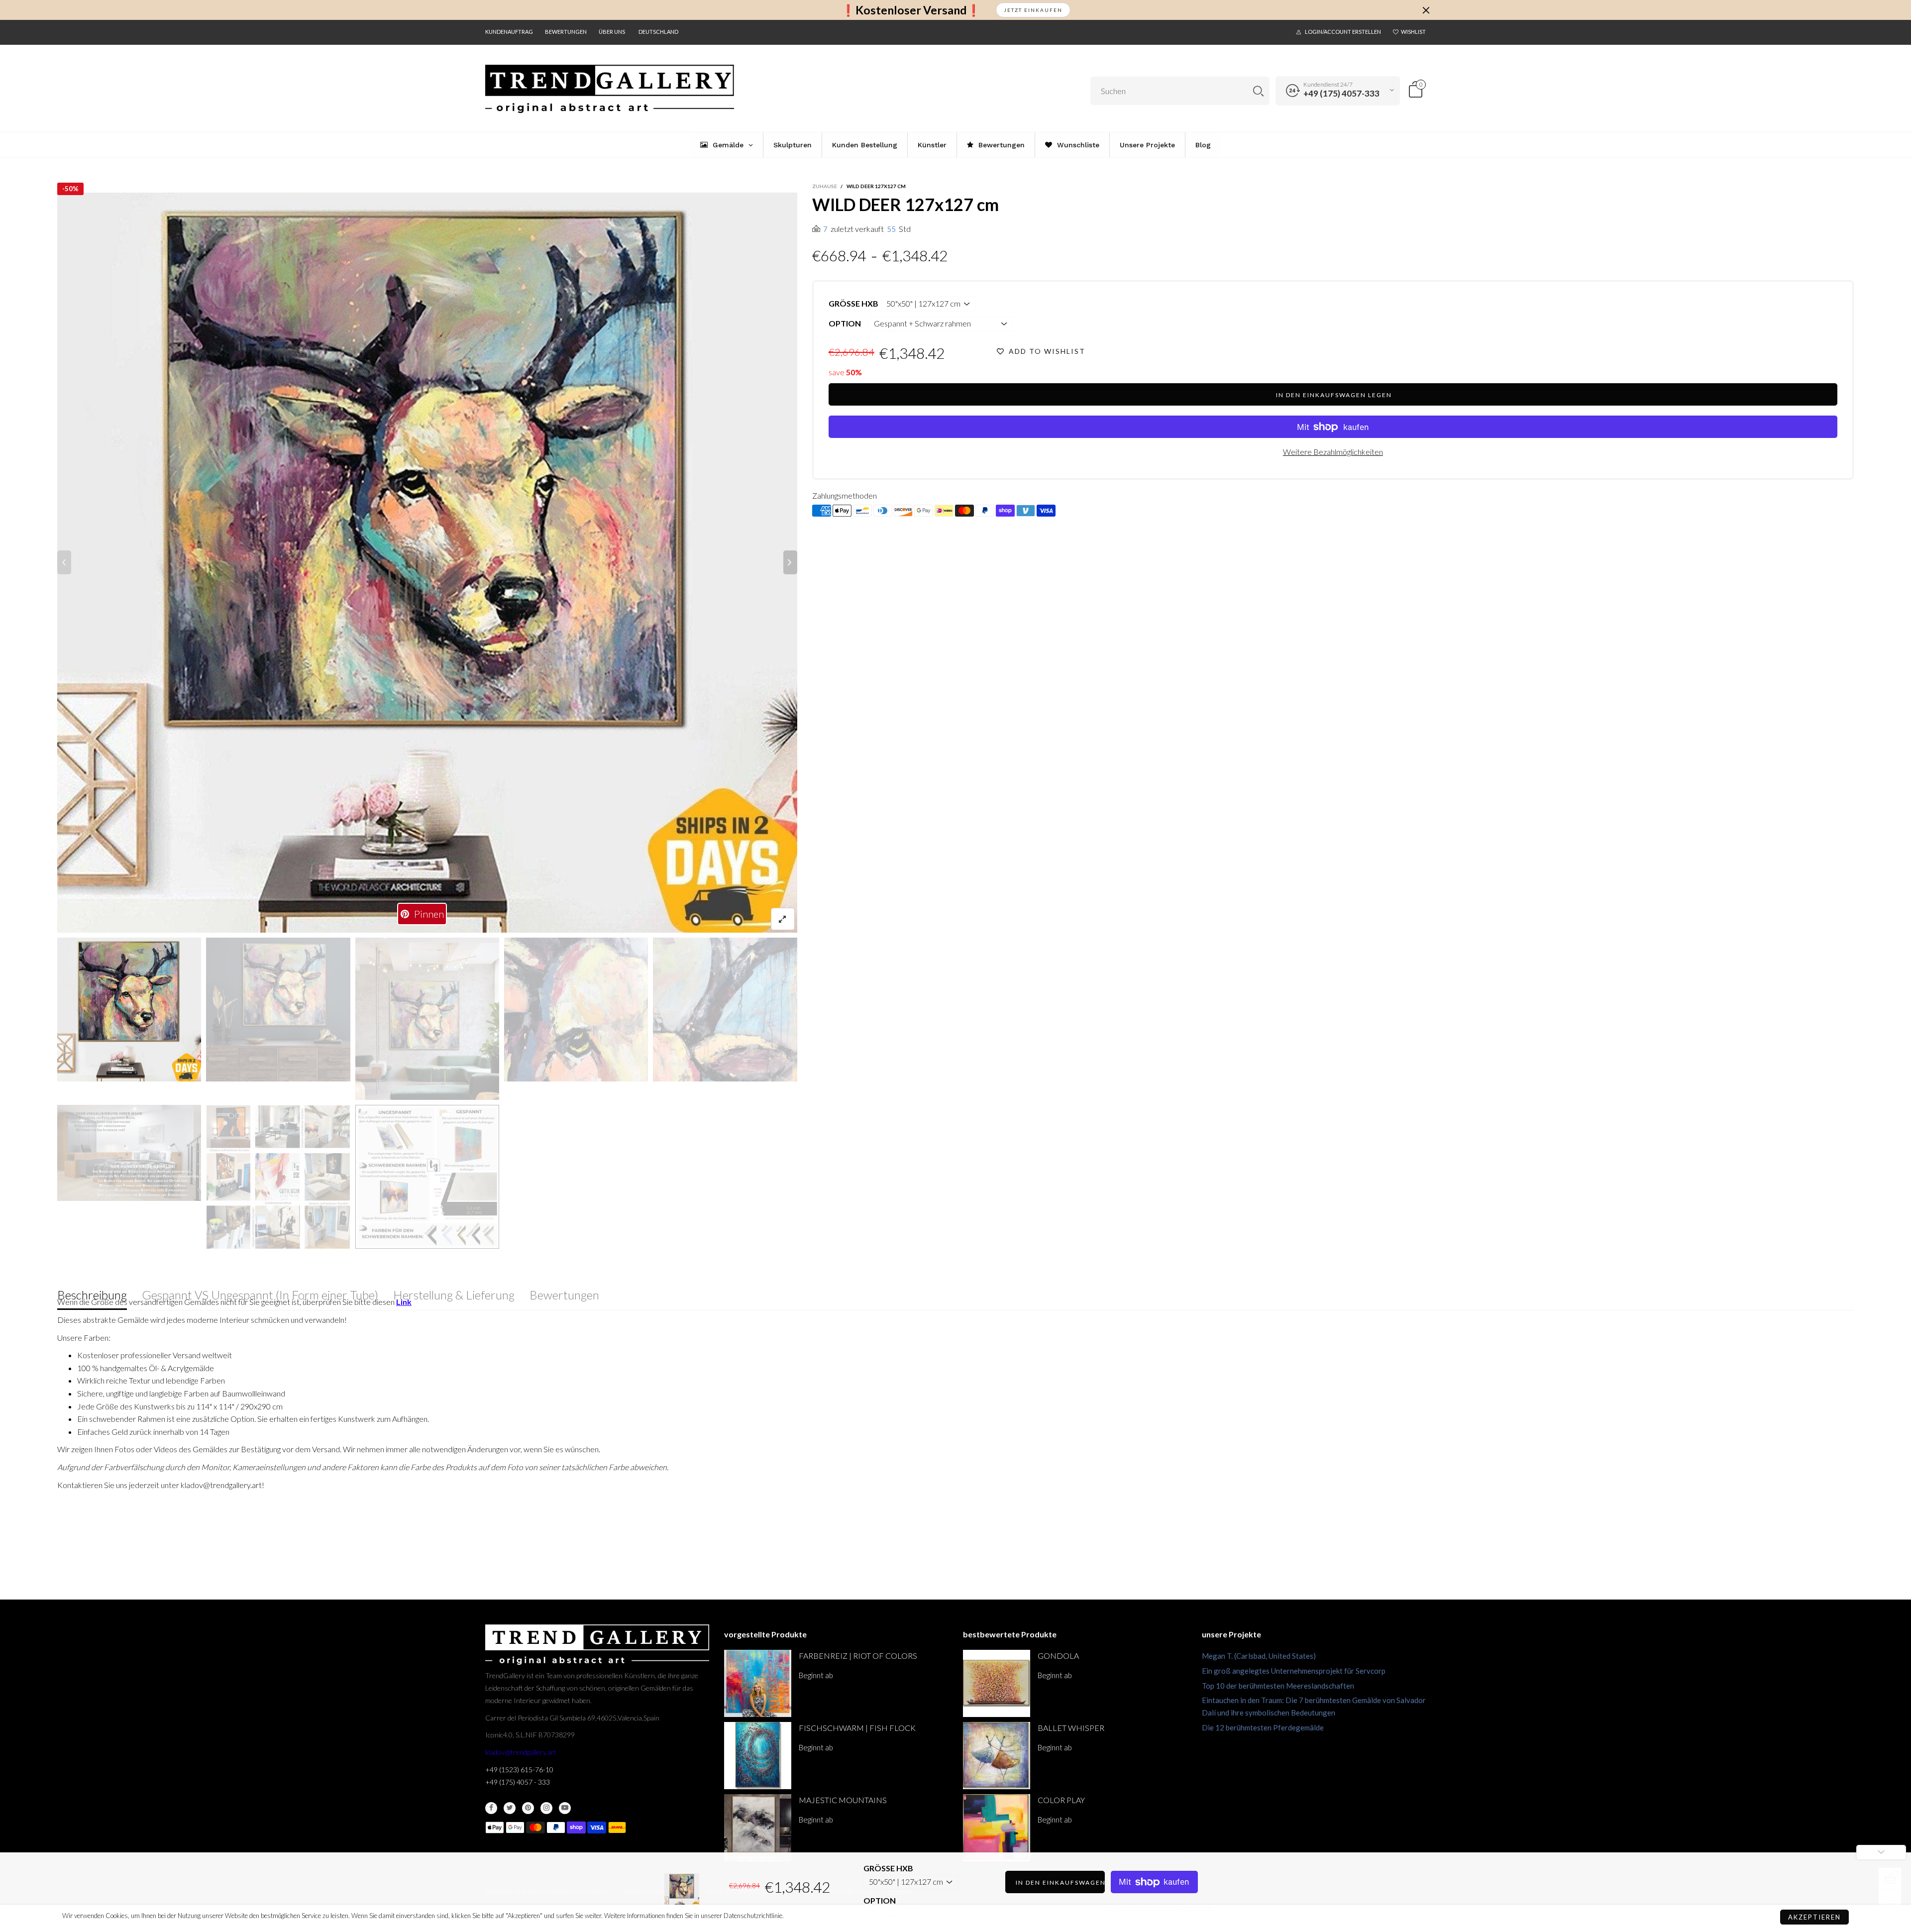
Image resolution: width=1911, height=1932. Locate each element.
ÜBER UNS (612, 32)
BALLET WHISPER (1071, 1728)
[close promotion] (1426, 10)
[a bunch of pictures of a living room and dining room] (278, 1177)
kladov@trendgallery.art (521, 1752)
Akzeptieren (1814, 1917)
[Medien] (783, 919)
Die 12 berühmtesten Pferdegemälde (1263, 1727)
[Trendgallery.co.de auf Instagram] (546, 1808)
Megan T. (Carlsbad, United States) (1259, 1656)
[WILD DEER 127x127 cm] (129, 1153)
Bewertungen (566, 32)
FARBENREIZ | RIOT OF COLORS (858, 1656)
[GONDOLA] (997, 1683)
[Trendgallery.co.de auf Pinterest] (528, 1808)
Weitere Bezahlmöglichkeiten (1333, 452)
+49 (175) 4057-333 (1341, 93)
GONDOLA (1058, 1656)
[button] (64, 562)
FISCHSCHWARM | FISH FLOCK (857, 1728)
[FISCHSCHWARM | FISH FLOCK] (758, 1756)
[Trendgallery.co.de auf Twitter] (510, 1808)
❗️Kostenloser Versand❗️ (911, 10)
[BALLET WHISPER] (997, 1756)
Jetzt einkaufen (1033, 10)
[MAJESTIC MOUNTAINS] (758, 1828)
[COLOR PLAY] (997, 1828)
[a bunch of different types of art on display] (427, 1177)
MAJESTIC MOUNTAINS (843, 1800)
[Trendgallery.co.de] (610, 89)
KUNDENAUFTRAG (509, 32)
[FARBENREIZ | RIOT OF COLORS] (758, 1683)
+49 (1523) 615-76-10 (519, 1770)
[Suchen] (1258, 91)
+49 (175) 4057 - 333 (518, 1782)
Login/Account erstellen (1343, 32)
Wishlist (1413, 32)
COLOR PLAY (1061, 1800)
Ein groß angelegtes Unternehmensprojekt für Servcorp (1294, 1671)
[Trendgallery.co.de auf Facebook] (491, 1808)
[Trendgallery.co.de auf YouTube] (565, 1808)
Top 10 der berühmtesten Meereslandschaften (1278, 1686)
